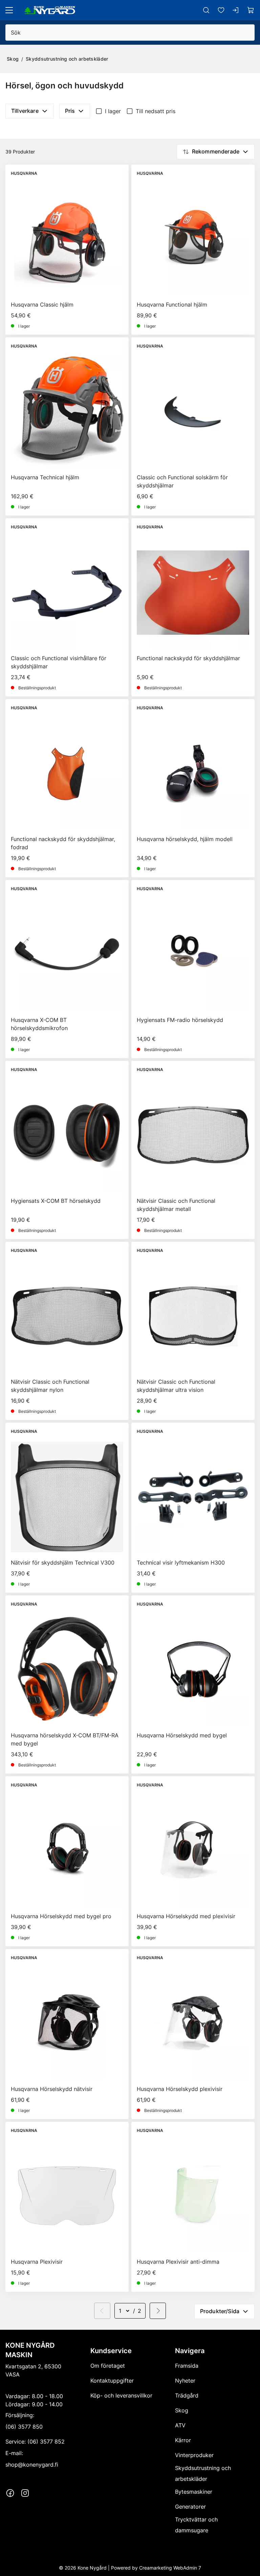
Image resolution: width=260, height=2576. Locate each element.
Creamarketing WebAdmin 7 (170, 2568)
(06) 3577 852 (46, 2442)
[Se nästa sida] (158, 2311)
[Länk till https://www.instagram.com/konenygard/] (25, 2493)
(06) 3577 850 (24, 2427)
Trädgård (187, 2395)
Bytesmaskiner (194, 2492)
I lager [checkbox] (113, 111)
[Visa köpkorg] (251, 10)
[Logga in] (236, 10)
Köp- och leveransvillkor (121, 2395)
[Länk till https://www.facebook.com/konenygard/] (10, 2493)
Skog (13, 59)
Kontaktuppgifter (112, 2381)
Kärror (183, 2440)
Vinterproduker (194, 2455)
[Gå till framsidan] (50, 10)
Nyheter (185, 2381)
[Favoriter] (221, 10)
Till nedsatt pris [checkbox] (156, 111)
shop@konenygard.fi (32, 2465)
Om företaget (108, 2366)
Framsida (187, 2366)
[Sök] (206, 10)
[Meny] (9, 10)
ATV (180, 2425)
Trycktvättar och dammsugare (196, 2525)
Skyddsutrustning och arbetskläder (67, 59)
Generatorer (190, 2507)
